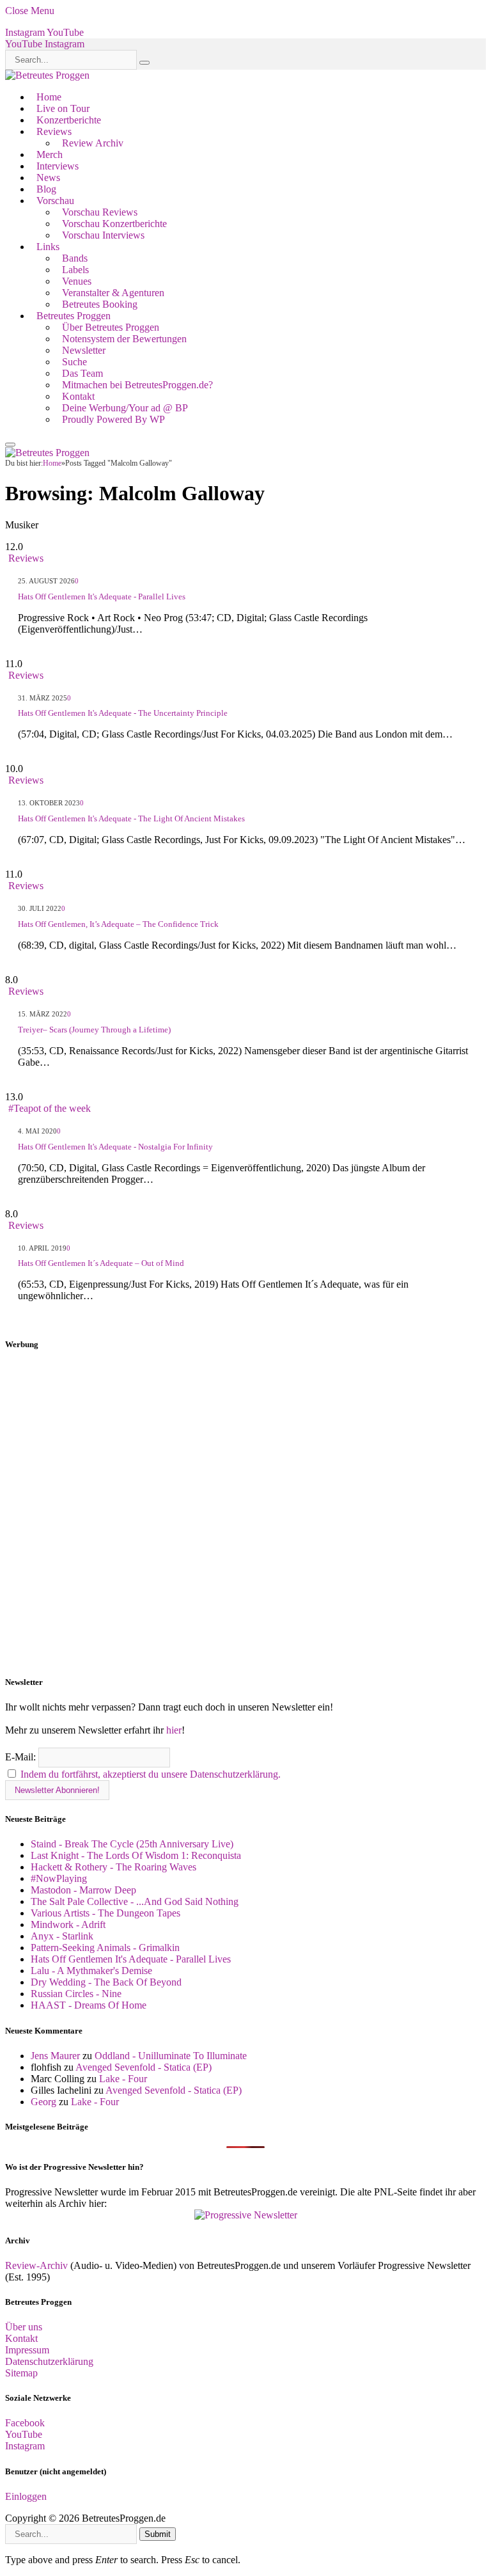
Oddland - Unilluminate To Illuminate (171, 2056)
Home (49, 97)
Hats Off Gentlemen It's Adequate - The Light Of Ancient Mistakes (131, 818)
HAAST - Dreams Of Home (89, 2005)
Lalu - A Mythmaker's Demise (91, 1971)
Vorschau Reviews (100, 212)
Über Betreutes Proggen (111, 327)
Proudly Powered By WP (113, 419)
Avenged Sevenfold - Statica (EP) (144, 2067)
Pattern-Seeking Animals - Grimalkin (105, 1948)
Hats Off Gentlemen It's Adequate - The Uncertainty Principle (123, 713)
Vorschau (55, 201)
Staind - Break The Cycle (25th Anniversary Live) (132, 1844)
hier (174, 1730)
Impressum (27, 2350)
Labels (75, 270)
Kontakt (78, 396)
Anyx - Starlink (62, 1936)
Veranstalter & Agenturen (113, 293)
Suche (74, 362)
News (48, 178)
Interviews (58, 166)
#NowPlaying (59, 1878)
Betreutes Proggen (74, 316)
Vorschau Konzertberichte (114, 224)
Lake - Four (123, 2079)
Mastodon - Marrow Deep (83, 1890)
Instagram (25, 2446)
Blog (46, 189)
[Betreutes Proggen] (47, 75)
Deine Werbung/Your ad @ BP (125, 408)
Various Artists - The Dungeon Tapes (105, 1913)
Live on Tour (63, 108)
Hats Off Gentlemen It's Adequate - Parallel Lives (102, 597)
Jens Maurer (55, 2056)
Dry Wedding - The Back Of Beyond (106, 1982)
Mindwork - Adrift (68, 1924)
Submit (158, 2534)
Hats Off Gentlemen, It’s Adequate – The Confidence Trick (118, 924)
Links (48, 247)
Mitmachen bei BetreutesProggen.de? (137, 385)
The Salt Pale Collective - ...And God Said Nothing (135, 1901)
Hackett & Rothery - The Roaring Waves (113, 1867)
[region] (245, 1513)
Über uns (24, 2327)
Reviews (54, 131)
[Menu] (10, 445)
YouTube (24, 2434)
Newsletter (84, 350)
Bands (75, 258)
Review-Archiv (36, 2265)
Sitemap (21, 2373)
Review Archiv (93, 143)
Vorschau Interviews (103, 235)
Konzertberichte (69, 120)
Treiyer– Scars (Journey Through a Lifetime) (94, 1030)
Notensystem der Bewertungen (124, 339)
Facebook (25, 2423)
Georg (43, 2102)
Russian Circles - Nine (76, 1994)
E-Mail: (22, 1757)
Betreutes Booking (100, 304)
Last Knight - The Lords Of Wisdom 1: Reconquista (136, 1855)
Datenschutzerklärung (49, 2361)
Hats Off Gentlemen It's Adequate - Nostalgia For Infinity (115, 1147)
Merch (50, 154)
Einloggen (26, 2496)
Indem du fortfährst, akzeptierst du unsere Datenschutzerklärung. (151, 1774)
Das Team (82, 373)
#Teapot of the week (50, 1108)
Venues (77, 281)
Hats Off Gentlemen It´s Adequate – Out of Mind (101, 1263)
